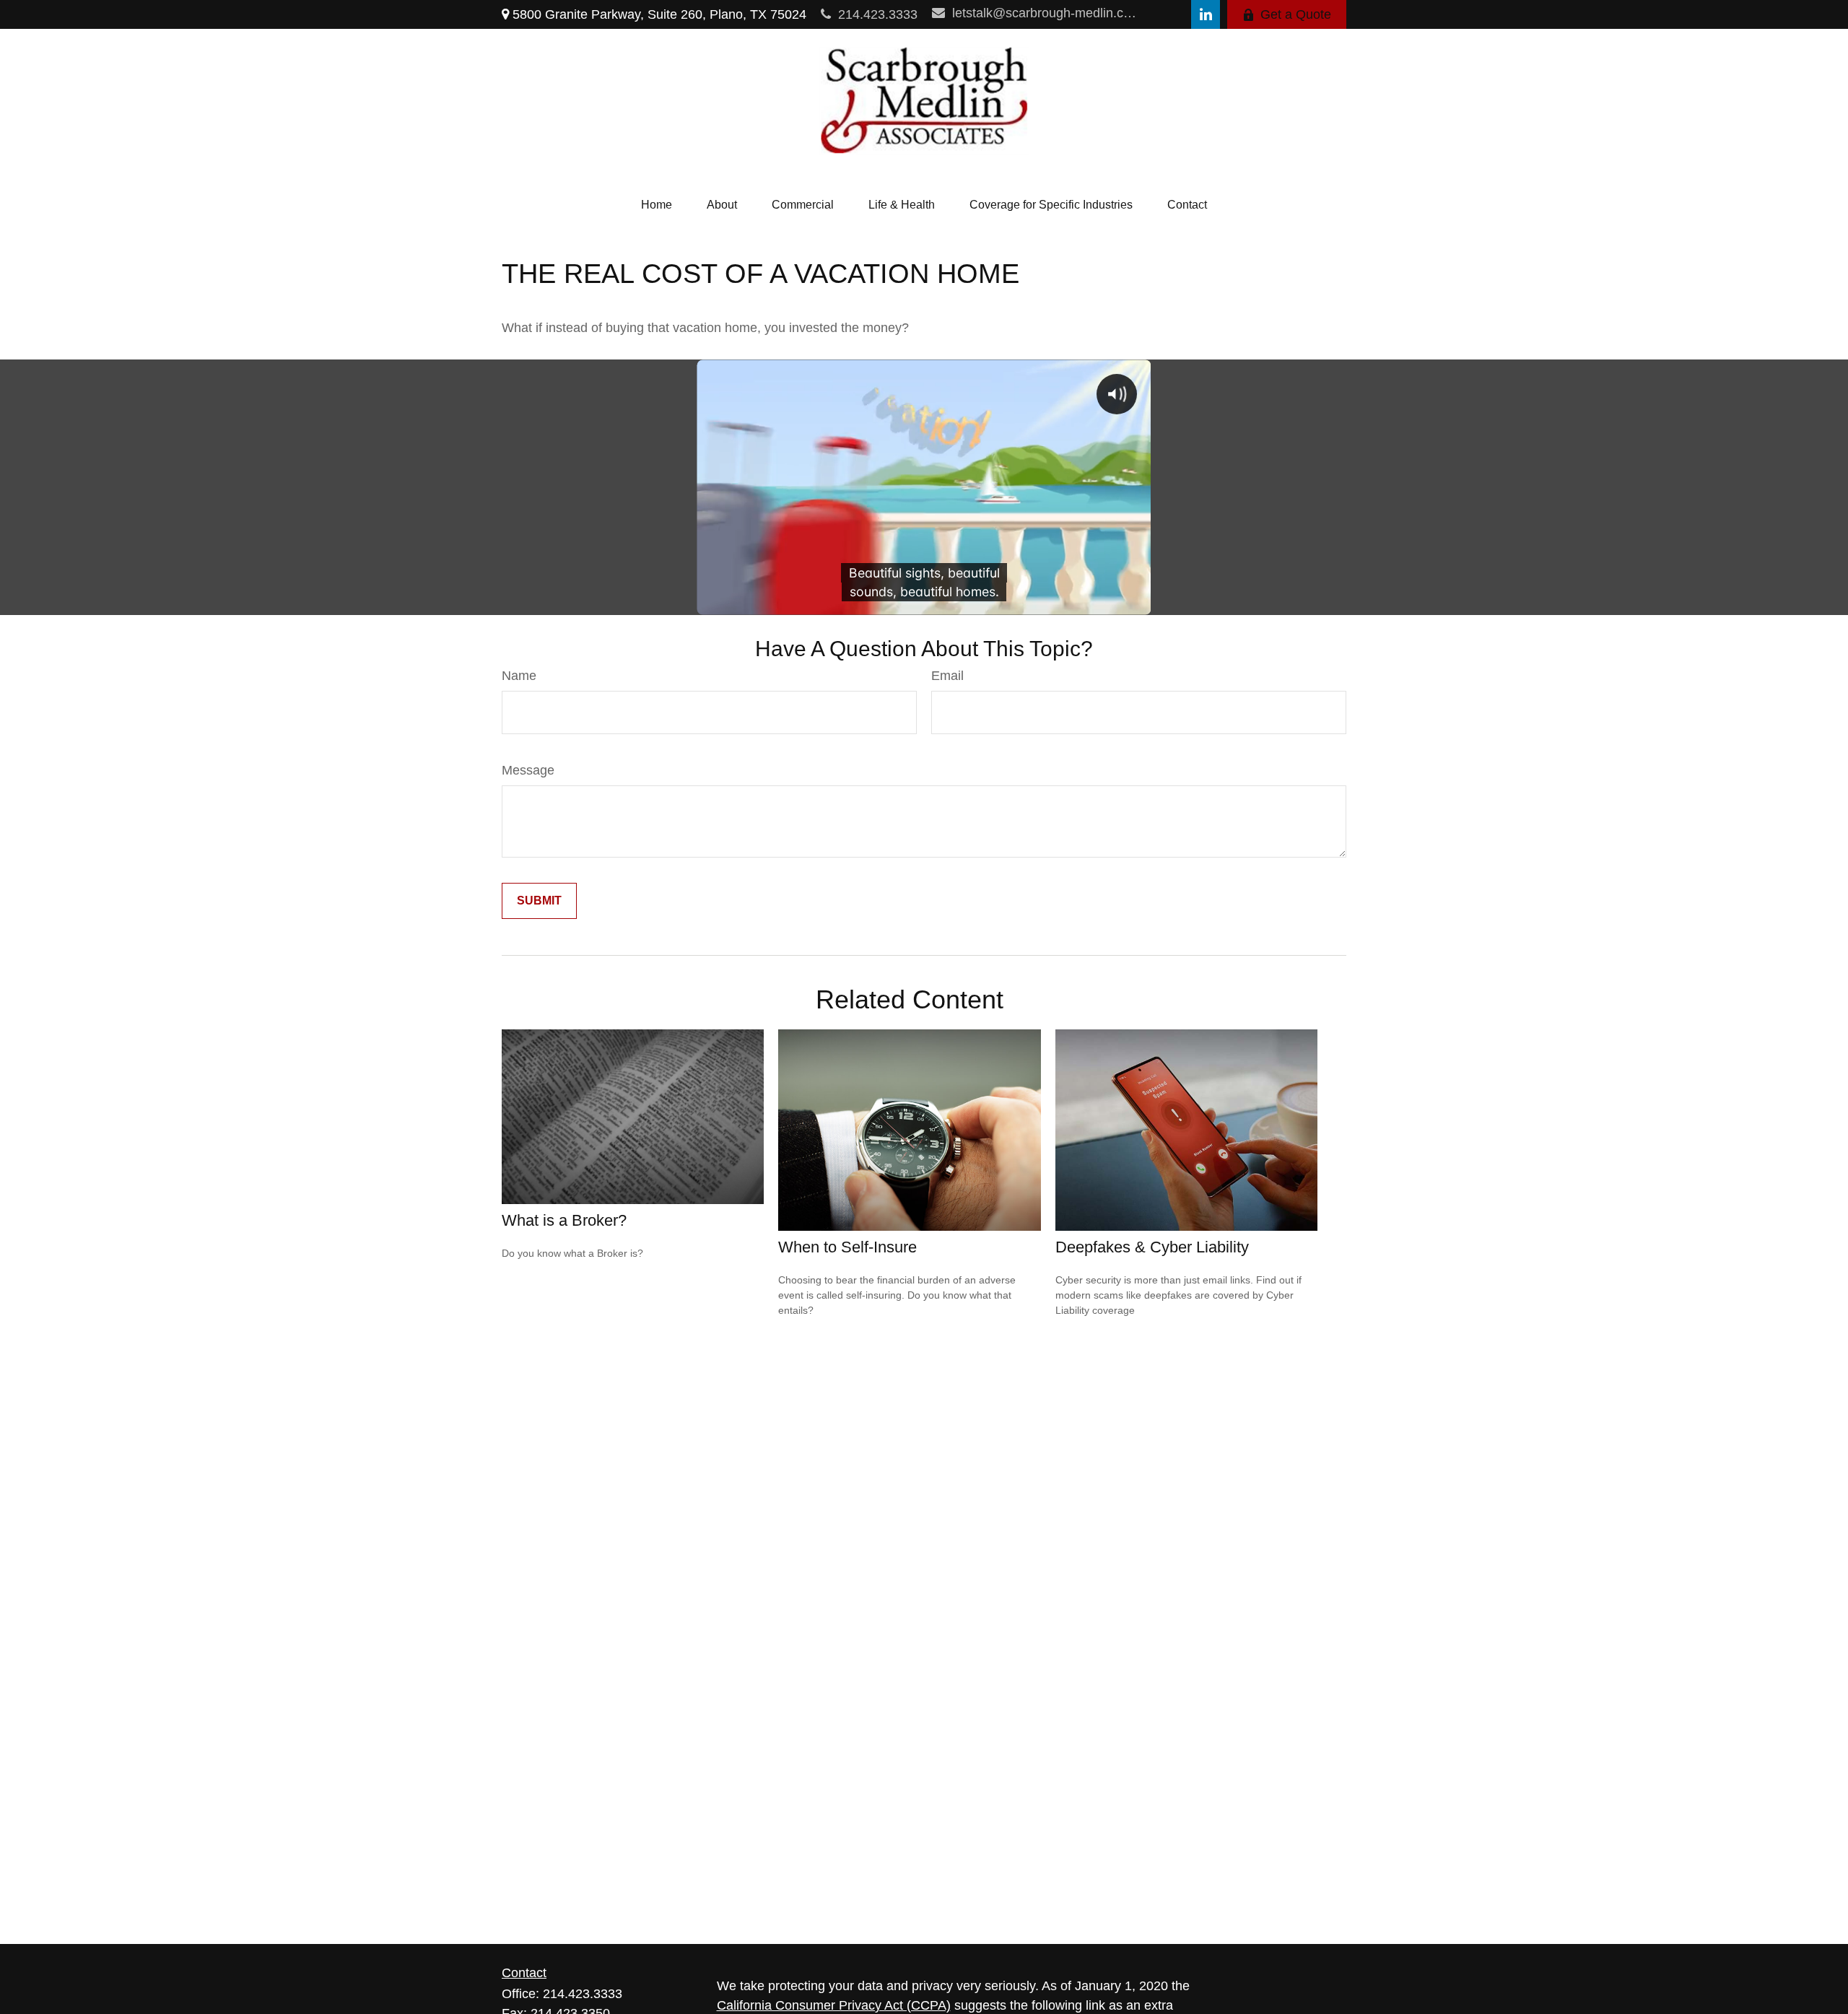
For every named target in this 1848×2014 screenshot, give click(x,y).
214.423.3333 (878, 14)
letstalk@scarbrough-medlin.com (1046, 13)
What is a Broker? (564, 1220)
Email (947, 676)
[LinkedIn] (1206, 14)
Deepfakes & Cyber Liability (1152, 1247)
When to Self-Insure (847, 1247)
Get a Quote (1296, 14)
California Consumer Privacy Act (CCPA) (834, 2005)
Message (528, 770)
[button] (657, 205)
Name (519, 676)
